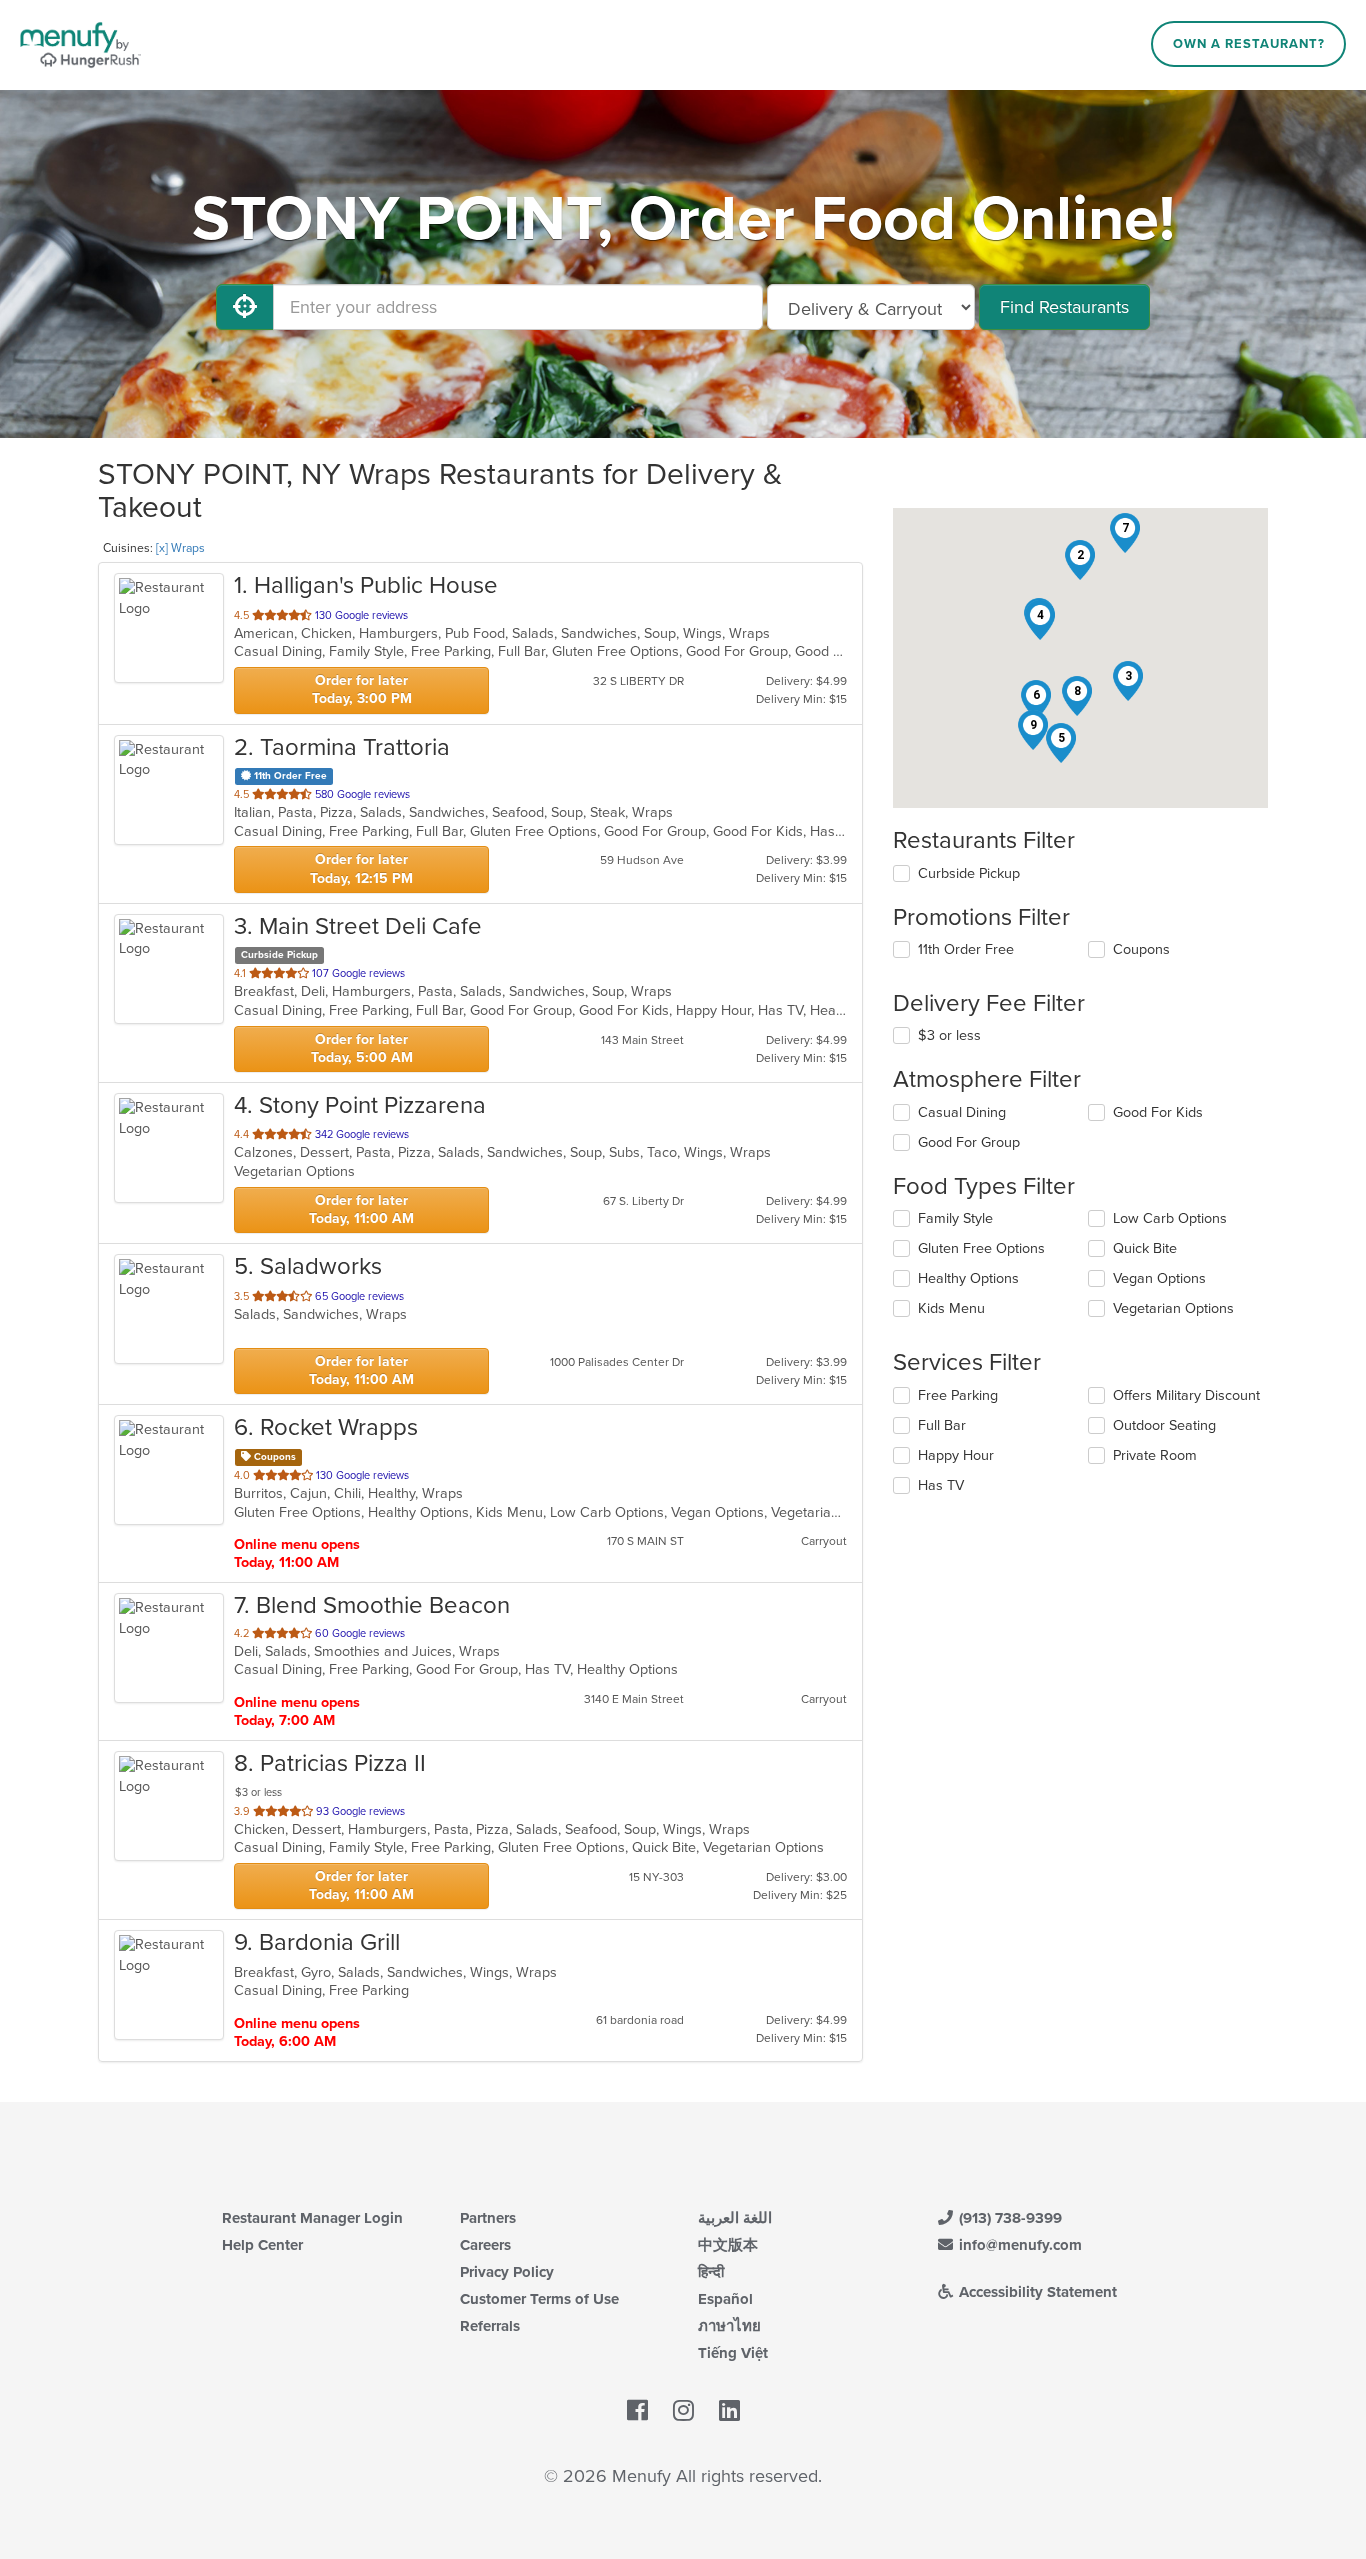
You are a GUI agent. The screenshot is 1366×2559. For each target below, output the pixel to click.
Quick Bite (1145, 1248)
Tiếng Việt (733, 2353)
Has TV (941, 1485)
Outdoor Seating (1164, 1425)
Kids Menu (951, 1308)
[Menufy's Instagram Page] (683, 2411)
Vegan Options (1159, 1278)
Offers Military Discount (1186, 1395)
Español (725, 2299)
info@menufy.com (1018, 2245)
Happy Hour (956, 1455)
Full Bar (942, 1425)
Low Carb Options (1170, 1218)
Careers (485, 2245)
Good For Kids (1158, 1112)
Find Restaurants (1064, 307)
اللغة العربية (735, 2218)
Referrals (490, 2326)
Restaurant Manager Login (312, 2218)
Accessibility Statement (1036, 2292)
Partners (488, 2218)
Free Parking (958, 1395)
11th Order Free (966, 949)
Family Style (955, 1218)
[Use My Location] (245, 307)
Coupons (1141, 949)
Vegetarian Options (1173, 1308)
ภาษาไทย (729, 2326)
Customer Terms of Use (539, 2299)
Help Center (262, 2245)
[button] (1080, 560)
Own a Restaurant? (1249, 44)
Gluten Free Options (981, 1248)
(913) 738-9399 (1008, 2218)
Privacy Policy (507, 2272)
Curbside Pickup (969, 873)
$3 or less (949, 1035)
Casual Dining (962, 1112)
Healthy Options (968, 1278)
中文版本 (728, 2245)
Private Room (1155, 1455)
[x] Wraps (180, 548)
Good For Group (969, 1142)
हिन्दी (711, 2272)
